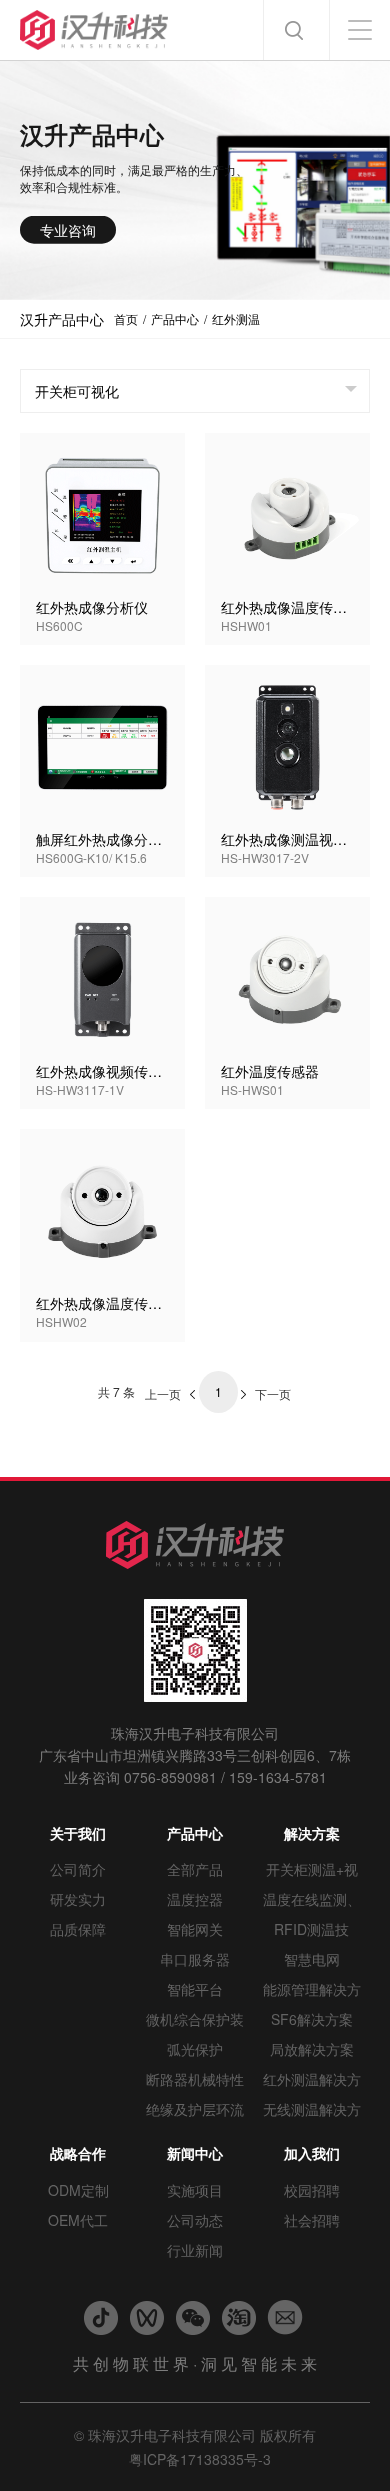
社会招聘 (312, 2220)
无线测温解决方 (312, 2109)
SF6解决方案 (312, 2019)
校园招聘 (312, 2190)
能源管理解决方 (312, 1989)
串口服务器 (195, 1959)
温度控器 (195, 1899)
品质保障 (78, 1929)
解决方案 (312, 1833)
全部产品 (195, 1869)
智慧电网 (312, 1959)
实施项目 (195, 2190)
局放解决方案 (312, 2049)
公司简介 (78, 1869)
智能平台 (195, 1989)
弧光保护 (195, 2049)
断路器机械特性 (195, 2079)
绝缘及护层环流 (195, 2109)
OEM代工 (78, 2220)
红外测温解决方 (312, 2079)
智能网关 (195, 1929)
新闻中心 (195, 2153)
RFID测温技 (311, 1929)
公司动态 (195, 2220)
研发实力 (78, 1899)
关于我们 (78, 1833)
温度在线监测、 (312, 1899)
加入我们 (312, 2153)
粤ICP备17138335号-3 (200, 2459)
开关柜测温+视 (312, 1869)
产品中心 (175, 318)
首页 (126, 318)
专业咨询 (68, 229)
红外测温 (236, 318)
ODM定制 (78, 2190)
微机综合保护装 (195, 2019)
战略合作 (78, 2153)
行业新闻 (195, 2250)
